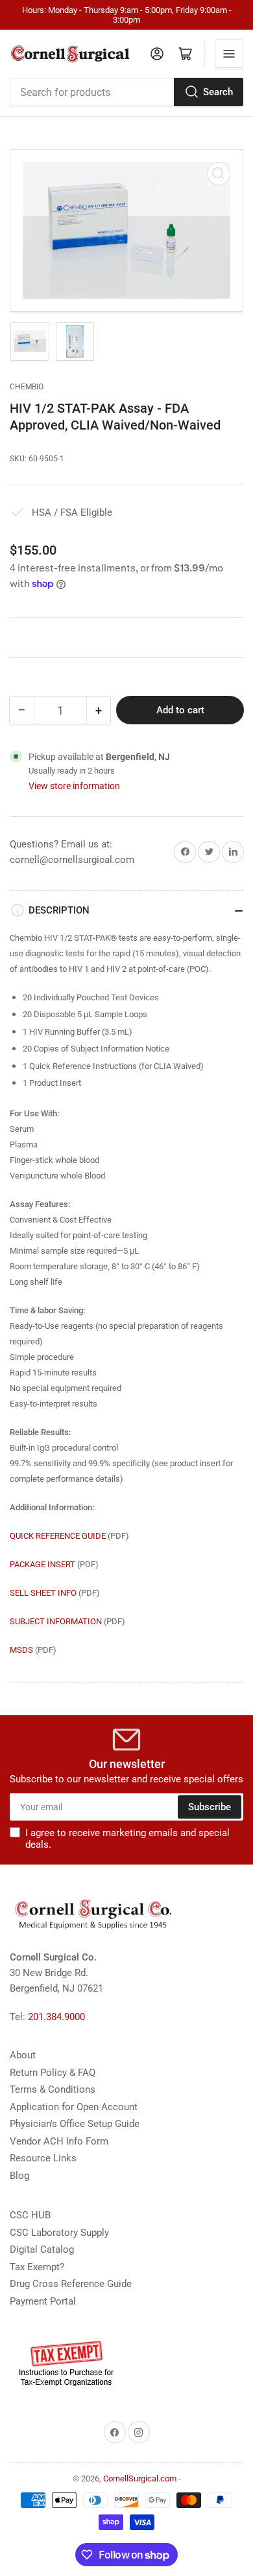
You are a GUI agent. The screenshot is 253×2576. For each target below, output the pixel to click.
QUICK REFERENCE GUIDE (58, 1536)
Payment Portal (43, 2301)
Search (218, 92)
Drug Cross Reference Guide (71, 2284)
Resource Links (43, 2158)
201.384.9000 (56, 2017)
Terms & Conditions (53, 2089)
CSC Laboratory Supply (59, 2233)
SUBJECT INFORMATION (56, 1621)
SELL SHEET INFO (43, 1593)
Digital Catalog (42, 2249)
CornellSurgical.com (140, 2478)
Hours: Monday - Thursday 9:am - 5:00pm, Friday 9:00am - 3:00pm (127, 15)
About (23, 2055)
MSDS (21, 1650)
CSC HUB (30, 2215)
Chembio (27, 387)
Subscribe (210, 1807)
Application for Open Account (74, 2107)
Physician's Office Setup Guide (75, 2124)
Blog (19, 2176)
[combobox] (126, 92)
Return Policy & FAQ (53, 2073)
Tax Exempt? (37, 2267)
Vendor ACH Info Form (59, 2141)
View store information (74, 786)
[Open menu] (229, 54)
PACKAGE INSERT (42, 1564)
